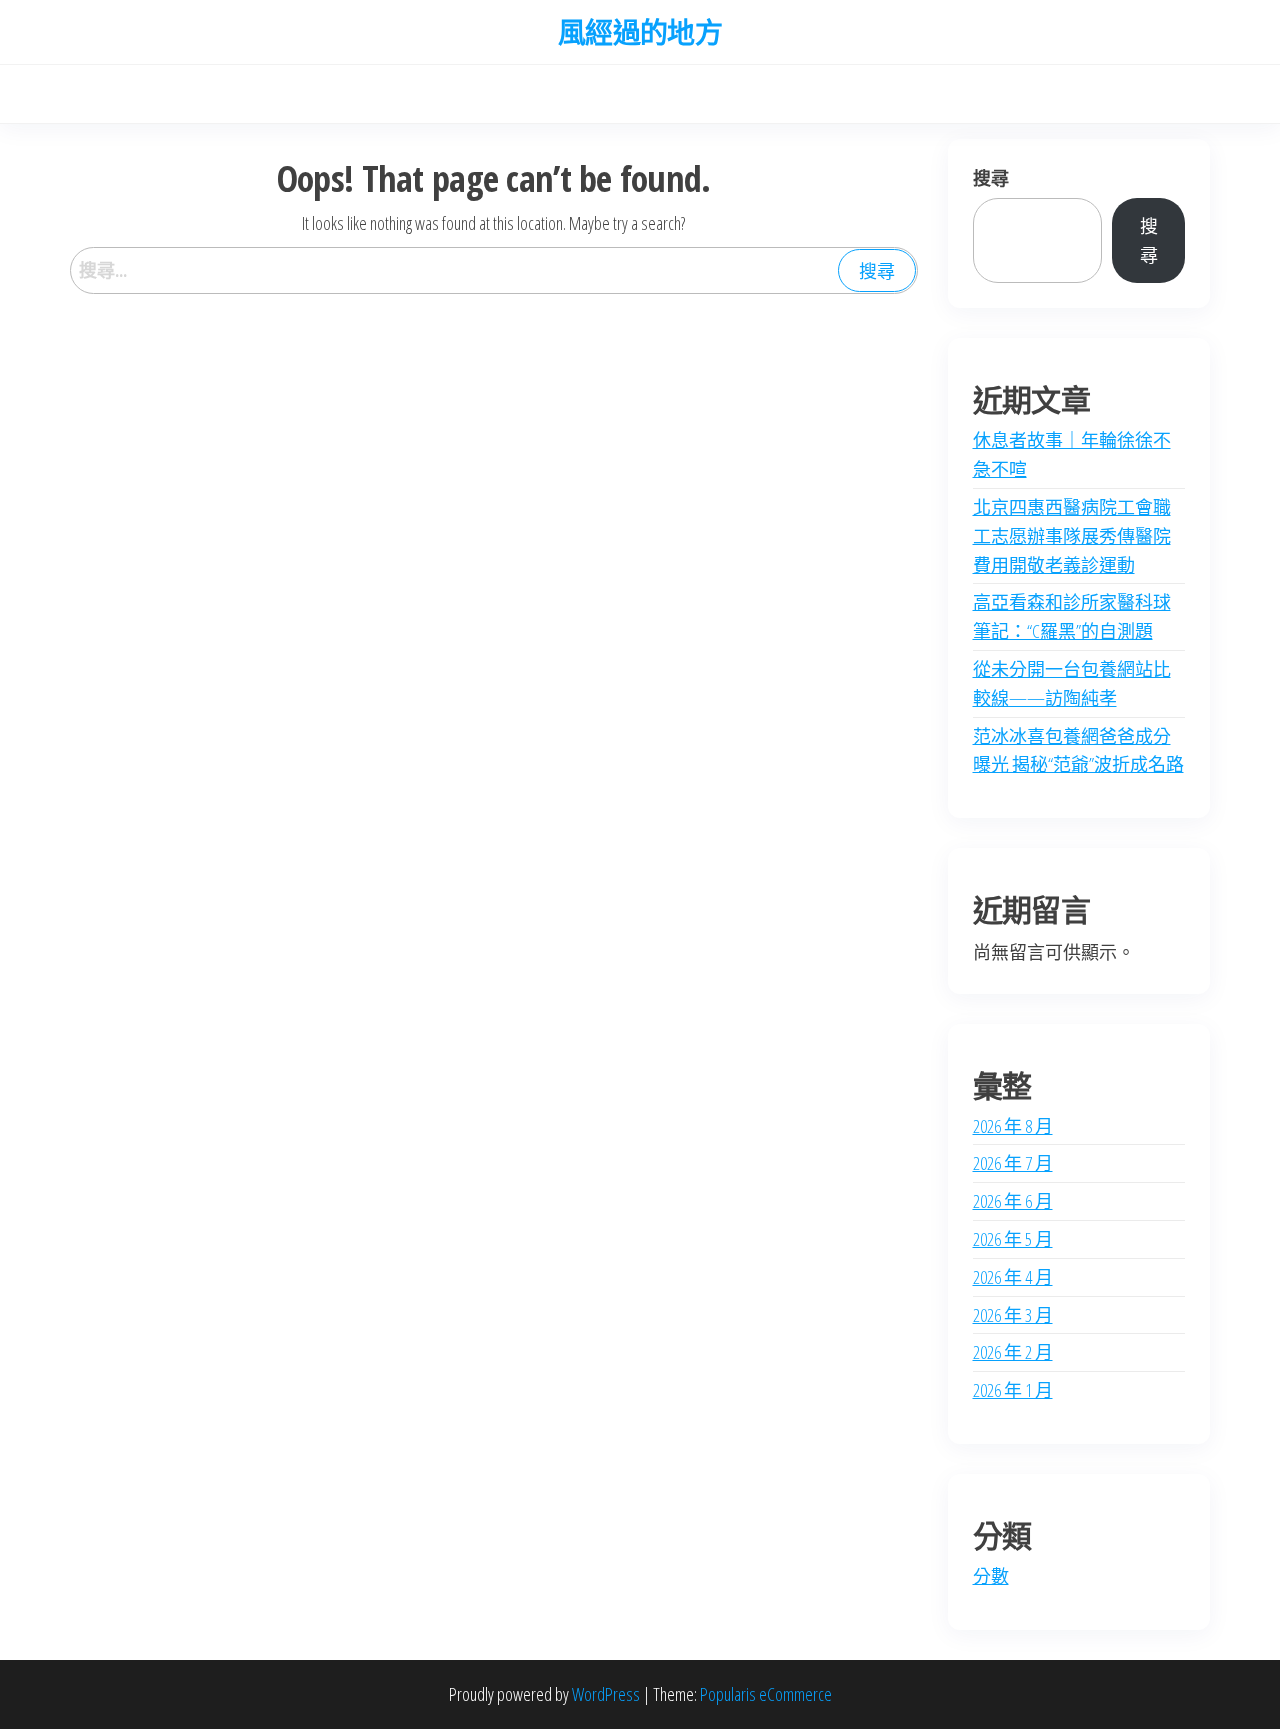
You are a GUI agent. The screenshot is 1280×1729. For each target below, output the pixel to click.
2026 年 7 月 (1013, 1163)
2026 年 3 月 (1013, 1315)
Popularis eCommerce (766, 1694)
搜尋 (991, 178)
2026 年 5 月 (1013, 1239)
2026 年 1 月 (1013, 1390)
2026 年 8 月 (1013, 1126)
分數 (991, 1576)
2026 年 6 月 (1013, 1201)
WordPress (606, 1694)
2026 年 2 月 (1013, 1352)
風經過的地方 (640, 32)
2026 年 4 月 (1013, 1277)
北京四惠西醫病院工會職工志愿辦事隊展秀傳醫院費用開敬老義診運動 (1072, 536)
